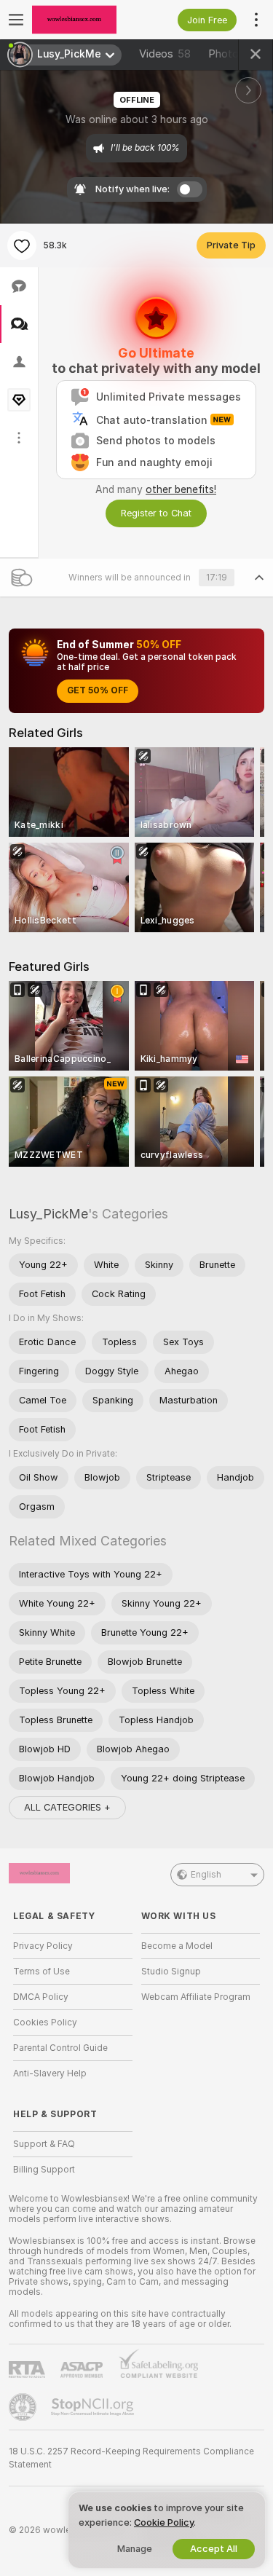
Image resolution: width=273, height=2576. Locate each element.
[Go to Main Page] (84, 20)
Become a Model (177, 1946)
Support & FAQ (44, 2144)
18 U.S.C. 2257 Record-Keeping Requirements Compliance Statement (131, 2458)
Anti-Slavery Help (50, 2073)
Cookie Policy (164, 2522)
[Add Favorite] (22, 245)
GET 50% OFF (98, 690)
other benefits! (181, 489)
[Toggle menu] (16, 20)
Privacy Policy (43, 1946)
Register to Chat (156, 513)
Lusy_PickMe (48, 1214)
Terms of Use (41, 1972)
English (206, 1875)
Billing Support (44, 2170)
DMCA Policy (41, 1997)
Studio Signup (171, 1972)
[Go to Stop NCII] (94, 2407)
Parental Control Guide (60, 2048)
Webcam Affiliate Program (196, 1997)
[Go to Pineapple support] (24, 2407)
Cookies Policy (45, 2022)
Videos (165, 54)
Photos (235, 54)
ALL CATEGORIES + (67, 1807)
